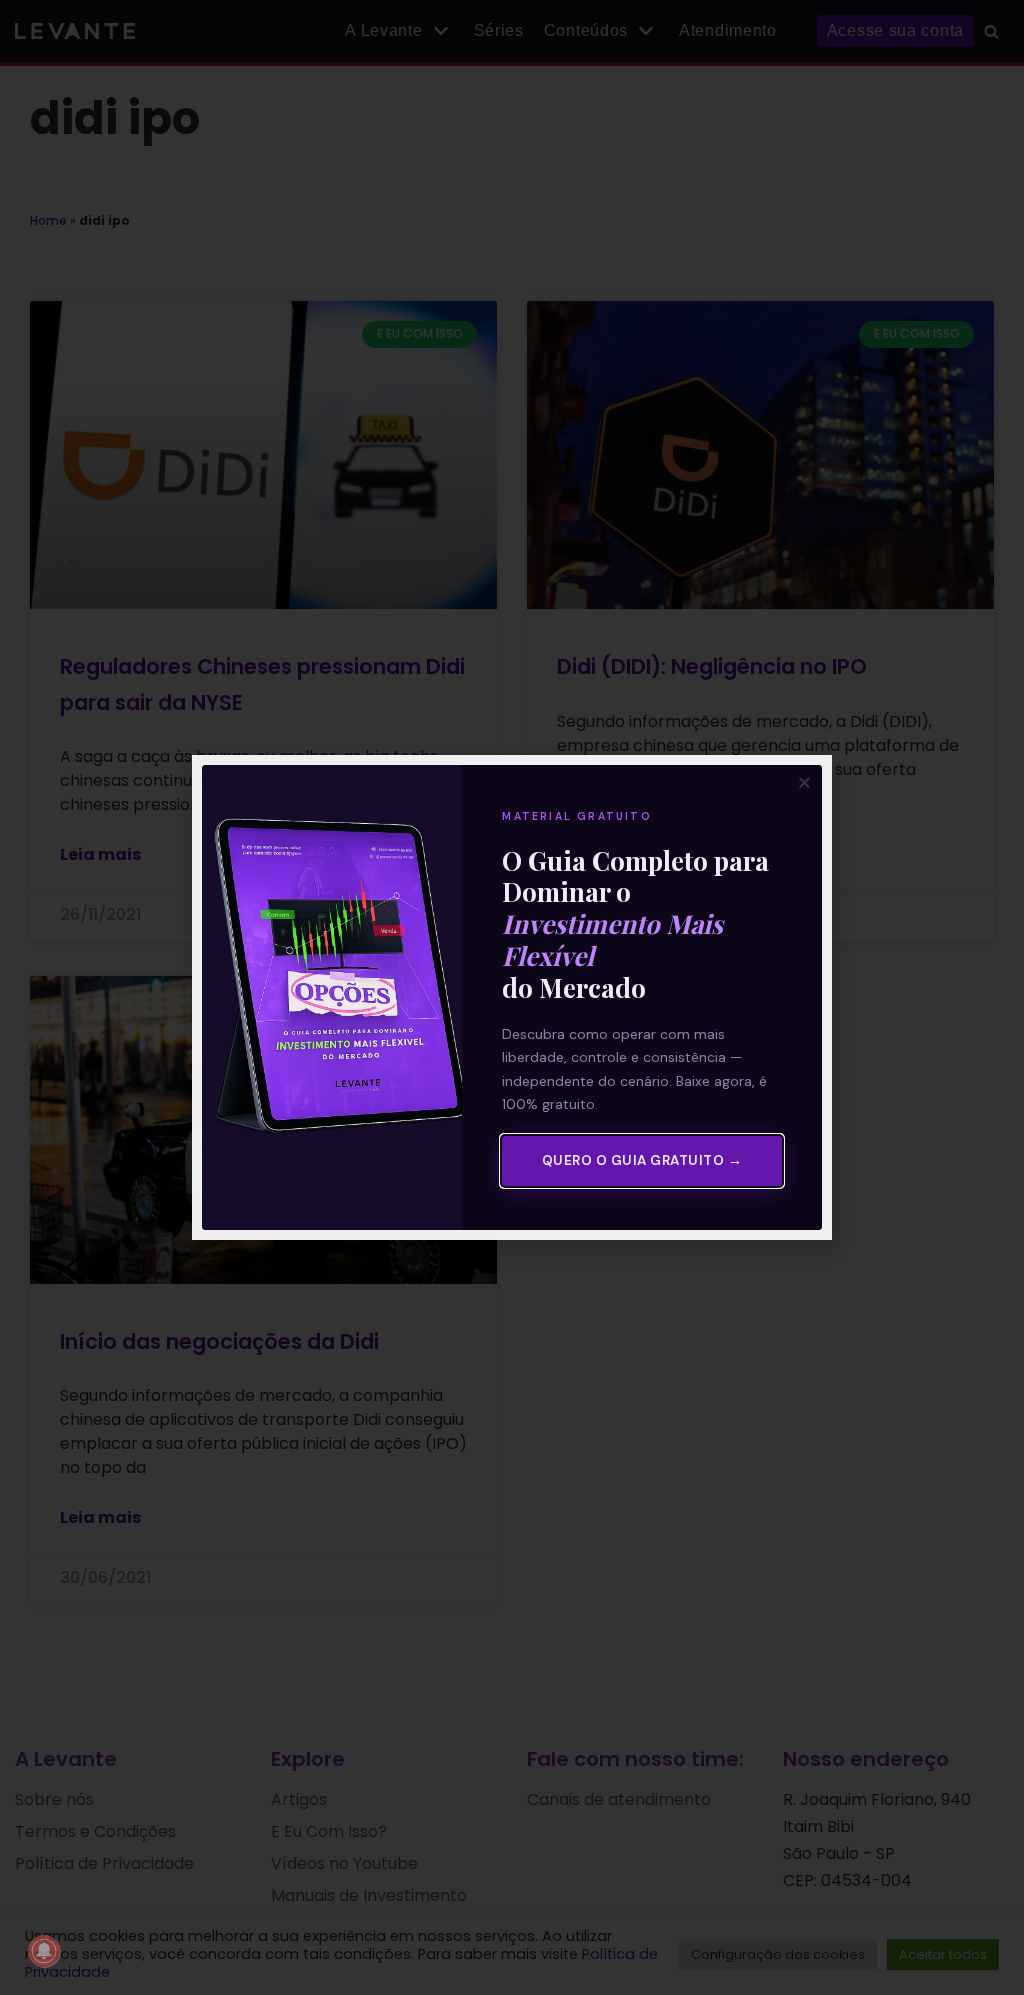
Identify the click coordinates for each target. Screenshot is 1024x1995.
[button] (804, 782)
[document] (512, 997)
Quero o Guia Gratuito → (642, 1160)
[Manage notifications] (44, 1951)
